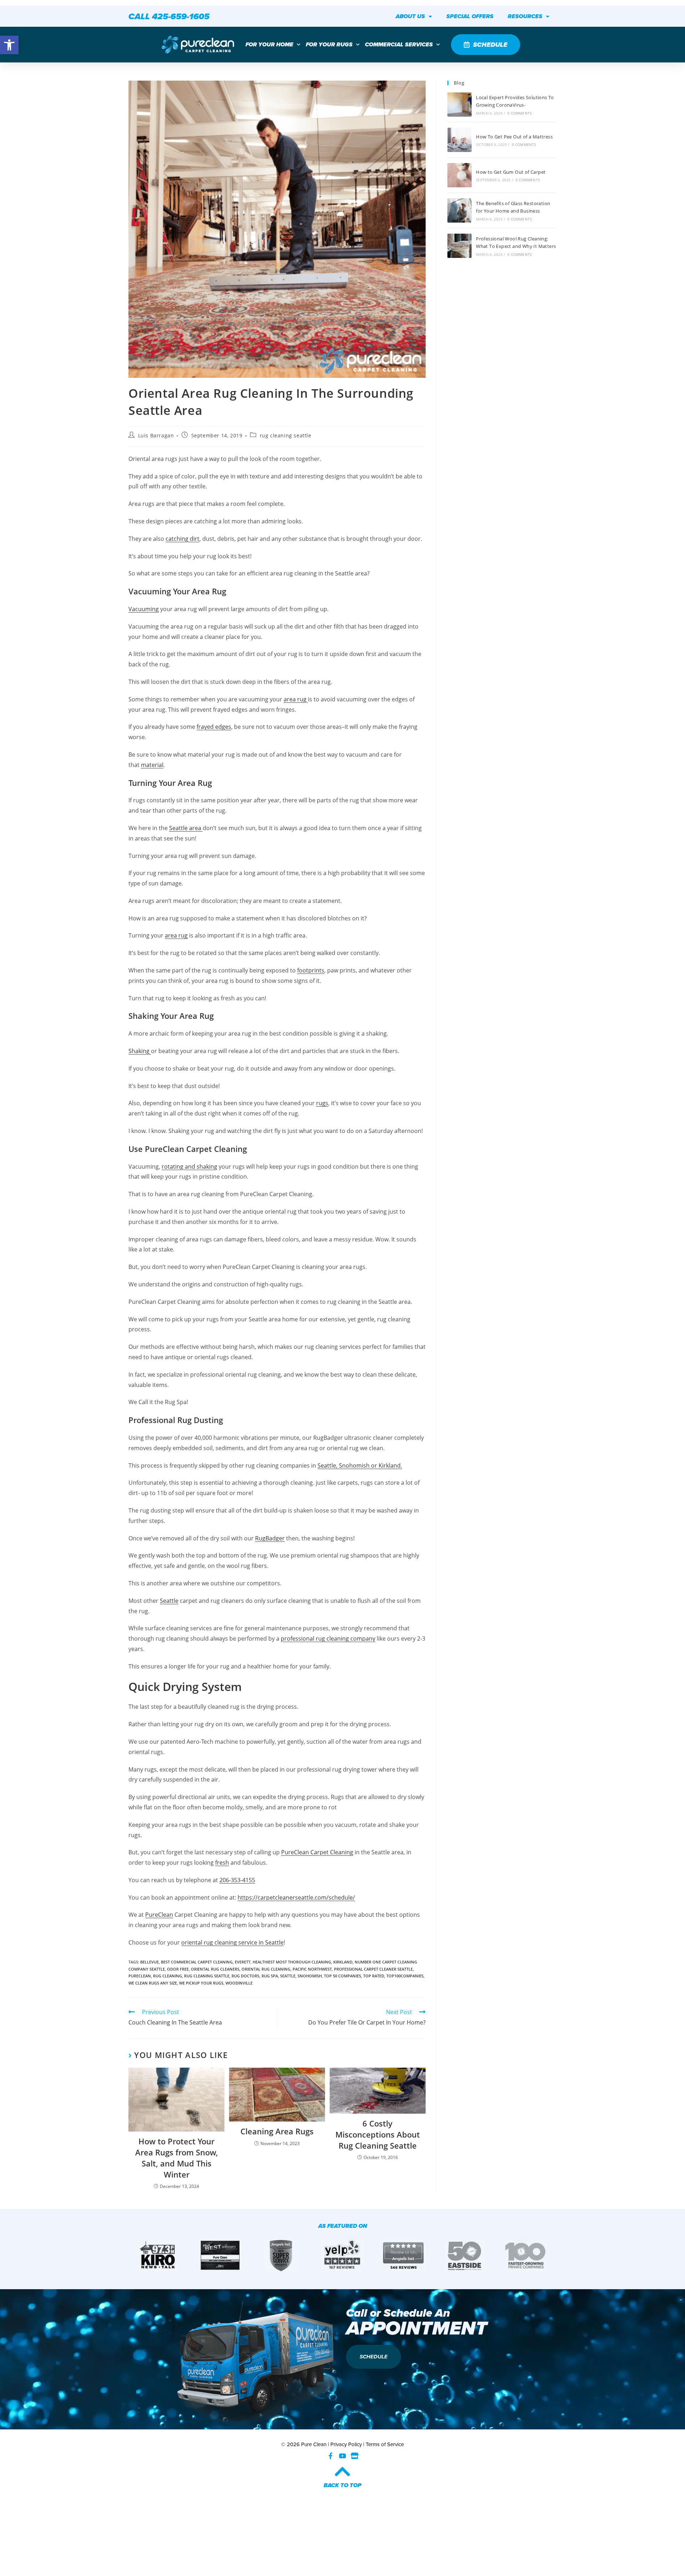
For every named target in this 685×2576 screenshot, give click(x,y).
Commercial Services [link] (399, 44)
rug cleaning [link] (168, 1976)
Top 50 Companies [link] (342, 1976)
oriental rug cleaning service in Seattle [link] (232, 1942)
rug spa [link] (270, 1976)
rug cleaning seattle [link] (286, 435)
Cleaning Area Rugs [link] (277, 2131)
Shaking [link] (140, 1051)
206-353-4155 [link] (237, 1880)
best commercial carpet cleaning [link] (197, 1962)
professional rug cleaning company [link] (328, 1638)
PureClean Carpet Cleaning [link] (317, 1852)
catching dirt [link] (182, 539)
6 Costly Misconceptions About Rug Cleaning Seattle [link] (378, 2134)
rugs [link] (322, 1103)
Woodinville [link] (239, 1983)
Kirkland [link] (343, 1962)
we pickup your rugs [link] (201, 1983)
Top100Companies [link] (405, 1976)
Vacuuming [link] (144, 609)
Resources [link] (525, 16)
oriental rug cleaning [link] (266, 1969)
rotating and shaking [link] (189, 1167)
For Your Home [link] (269, 44)
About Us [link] (410, 16)
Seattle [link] (169, 1601)
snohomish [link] (310, 1976)
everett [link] (243, 1962)
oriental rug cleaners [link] (215, 1969)
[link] (9, 45)
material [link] (152, 765)
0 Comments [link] (519, 113)
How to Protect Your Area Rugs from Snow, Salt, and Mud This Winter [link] (177, 2158)
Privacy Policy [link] (346, 2444)
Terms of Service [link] (385, 2444)
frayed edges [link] (214, 727)
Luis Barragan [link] (156, 435)
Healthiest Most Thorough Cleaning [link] (292, 1962)
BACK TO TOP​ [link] (342, 2485)
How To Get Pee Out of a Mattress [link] (514, 137)
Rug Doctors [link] (245, 1976)
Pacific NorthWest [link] (312, 1969)
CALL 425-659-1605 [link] (169, 16)
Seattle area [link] (186, 828)
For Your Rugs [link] (329, 44)
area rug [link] (296, 699)
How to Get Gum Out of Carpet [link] (511, 172)
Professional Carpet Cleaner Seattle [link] (373, 1969)
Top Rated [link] (374, 1976)
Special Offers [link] (470, 16)
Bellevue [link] (149, 1962)
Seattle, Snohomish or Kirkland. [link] (360, 1465)
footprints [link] (311, 970)
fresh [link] (222, 1863)
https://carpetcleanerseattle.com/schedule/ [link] (296, 1897)
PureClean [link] (159, 1915)
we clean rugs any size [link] (153, 1983)
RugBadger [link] (270, 1538)
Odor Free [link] (178, 1969)
